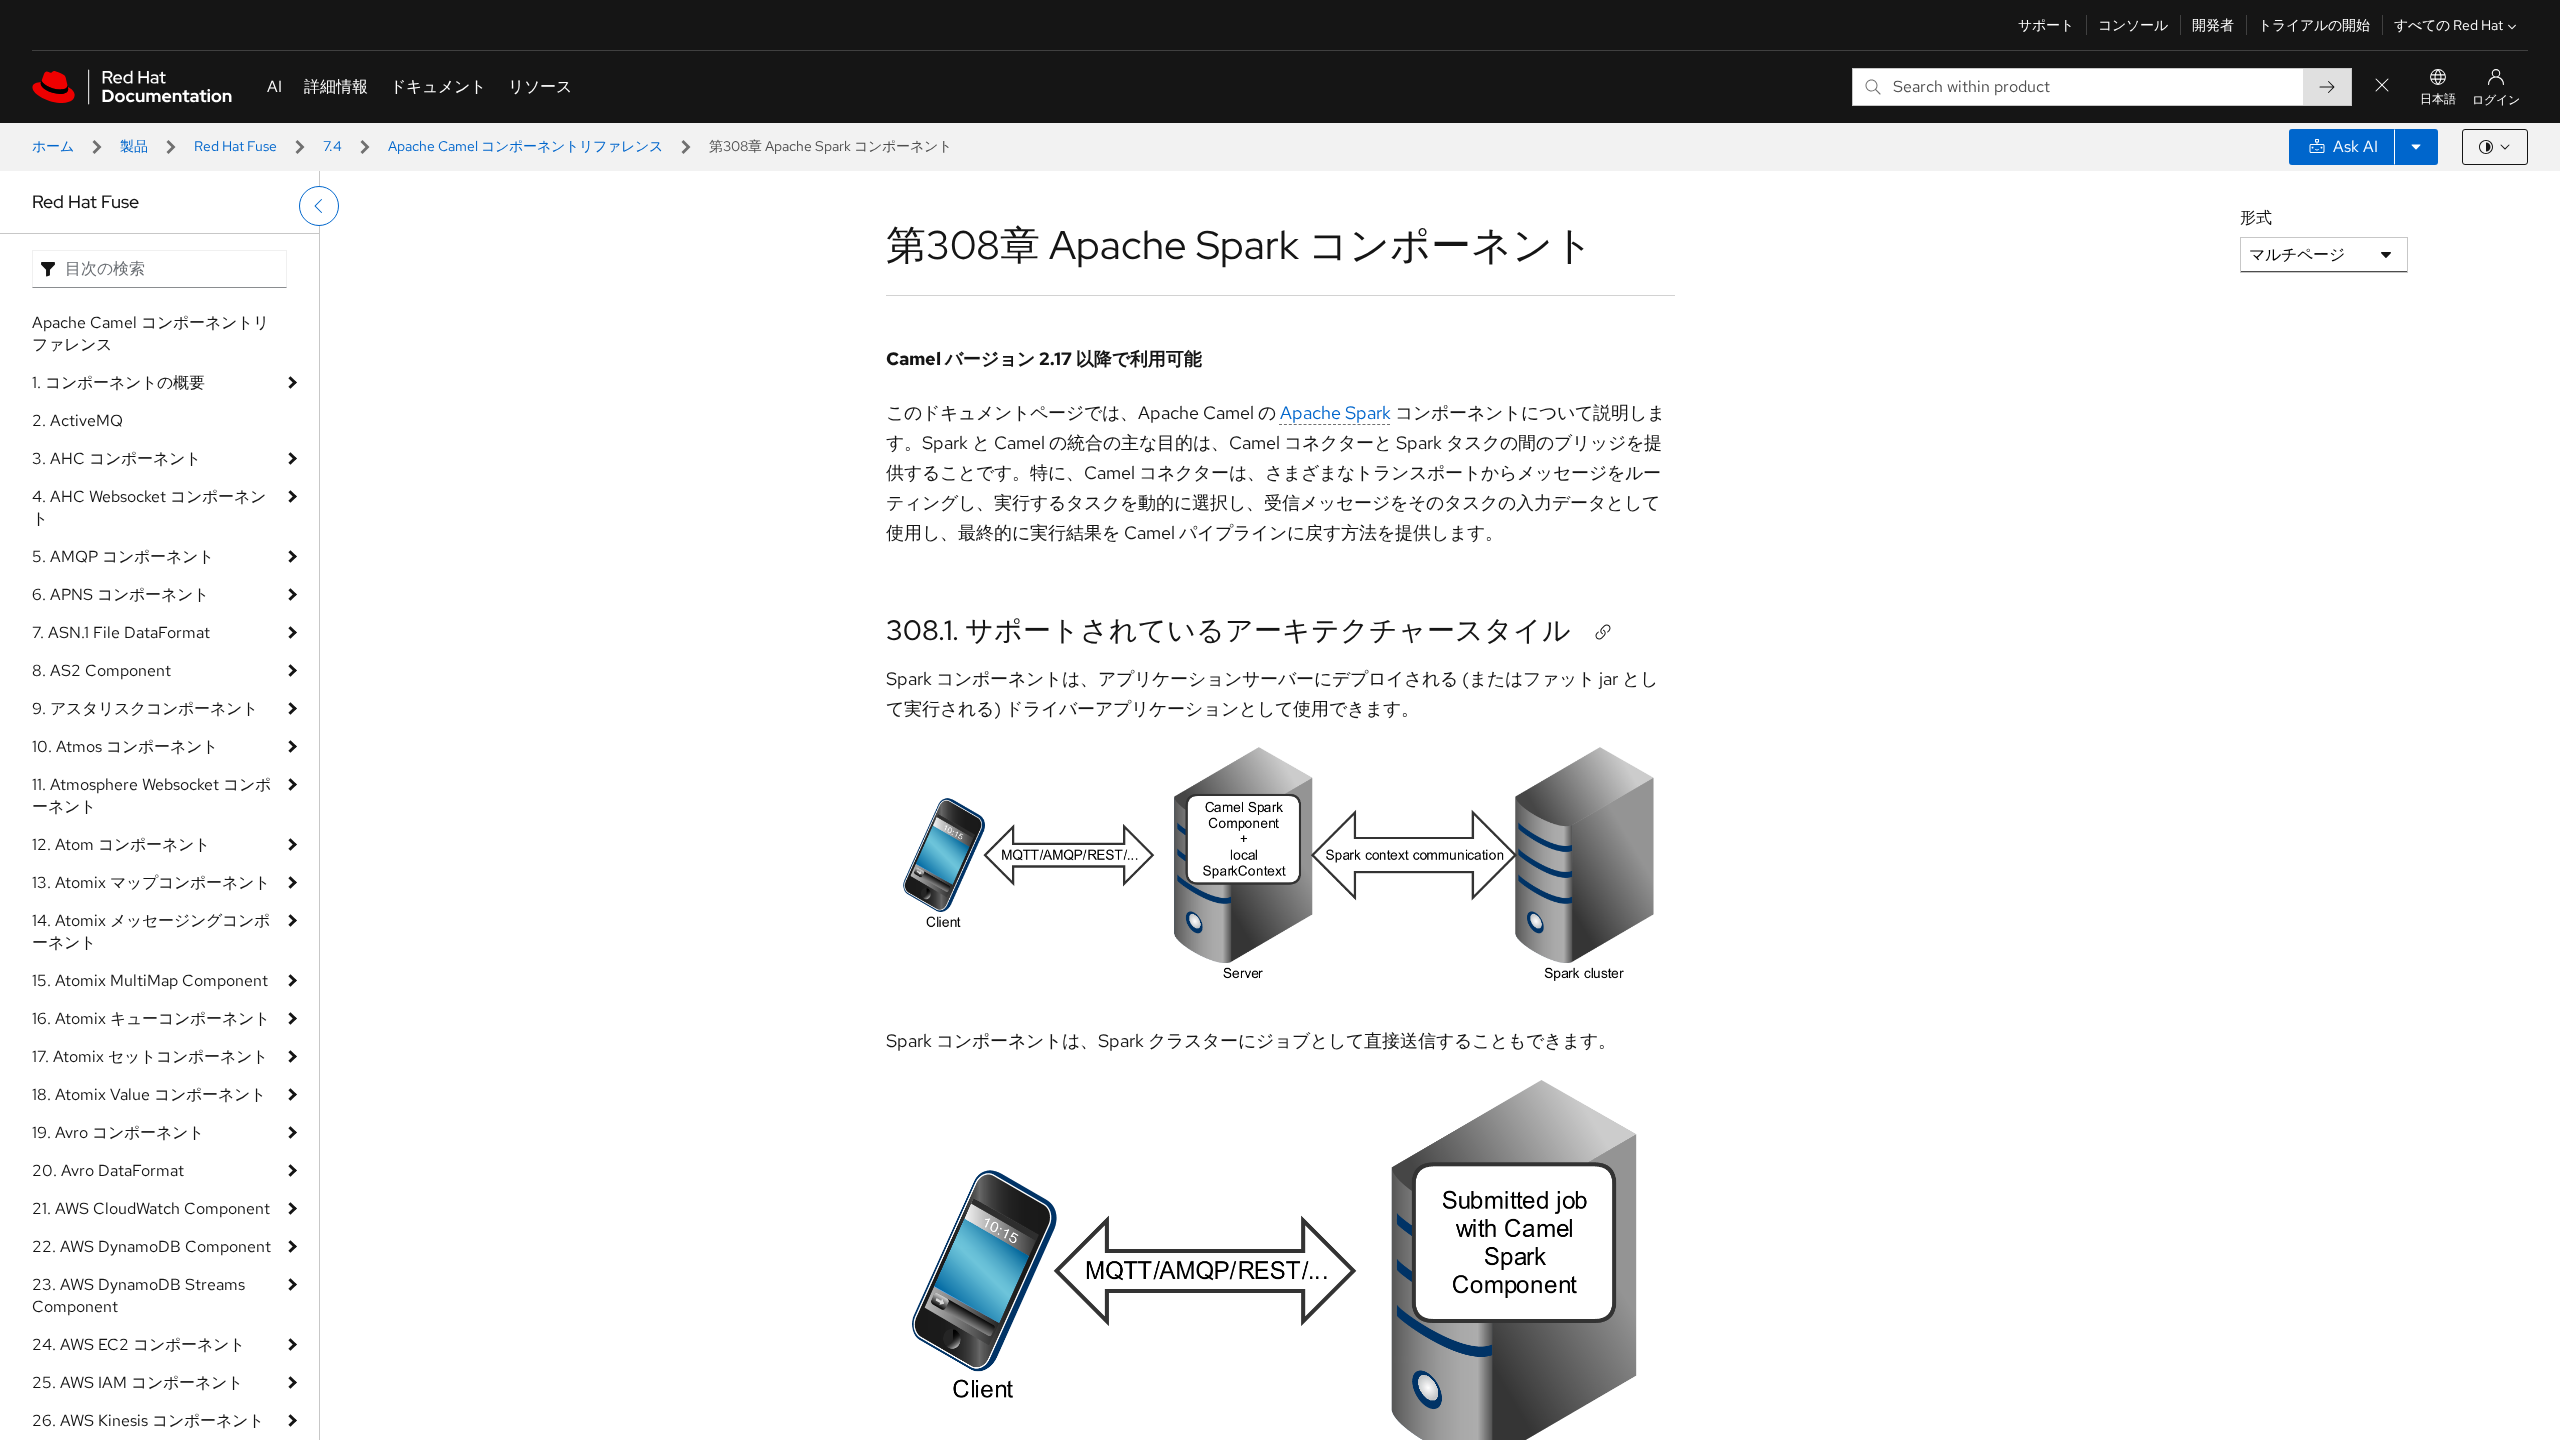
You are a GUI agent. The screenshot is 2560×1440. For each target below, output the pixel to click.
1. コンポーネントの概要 (118, 382)
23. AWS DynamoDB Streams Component (138, 1295)
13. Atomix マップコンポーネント (151, 882)
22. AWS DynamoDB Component (151, 1246)
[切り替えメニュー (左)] (319, 206)
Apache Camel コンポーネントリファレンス (525, 146)
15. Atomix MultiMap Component (150, 980)
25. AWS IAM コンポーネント (137, 1382)
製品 (134, 146)
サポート (2046, 25)
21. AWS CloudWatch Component (151, 1208)
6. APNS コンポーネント (120, 594)
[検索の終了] (2382, 86)
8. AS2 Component (101, 670)
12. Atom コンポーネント (121, 844)
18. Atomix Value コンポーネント (149, 1094)
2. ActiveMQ (77, 420)
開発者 (2213, 25)
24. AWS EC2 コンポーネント (138, 1344)
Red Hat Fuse (235, 146)
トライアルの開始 (2314, 25)
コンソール (2133, 25)
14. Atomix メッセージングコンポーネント (151, 931)
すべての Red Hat (2448, 25)
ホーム (53, 146)
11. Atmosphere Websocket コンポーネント (151, 795)
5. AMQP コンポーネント (123, 556)
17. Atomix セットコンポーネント (150, 1056)
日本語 (2438, 99)
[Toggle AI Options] (2416, 147)
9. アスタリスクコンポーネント (145, 708)
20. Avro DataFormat (108, 1170)
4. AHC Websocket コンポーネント (149, 507)
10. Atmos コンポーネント (125, 746)
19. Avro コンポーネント (118, 1132)
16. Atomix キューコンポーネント (151, 1018)
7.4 (332, 146)
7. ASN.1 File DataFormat (121, 632)
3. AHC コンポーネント (116, 458)
